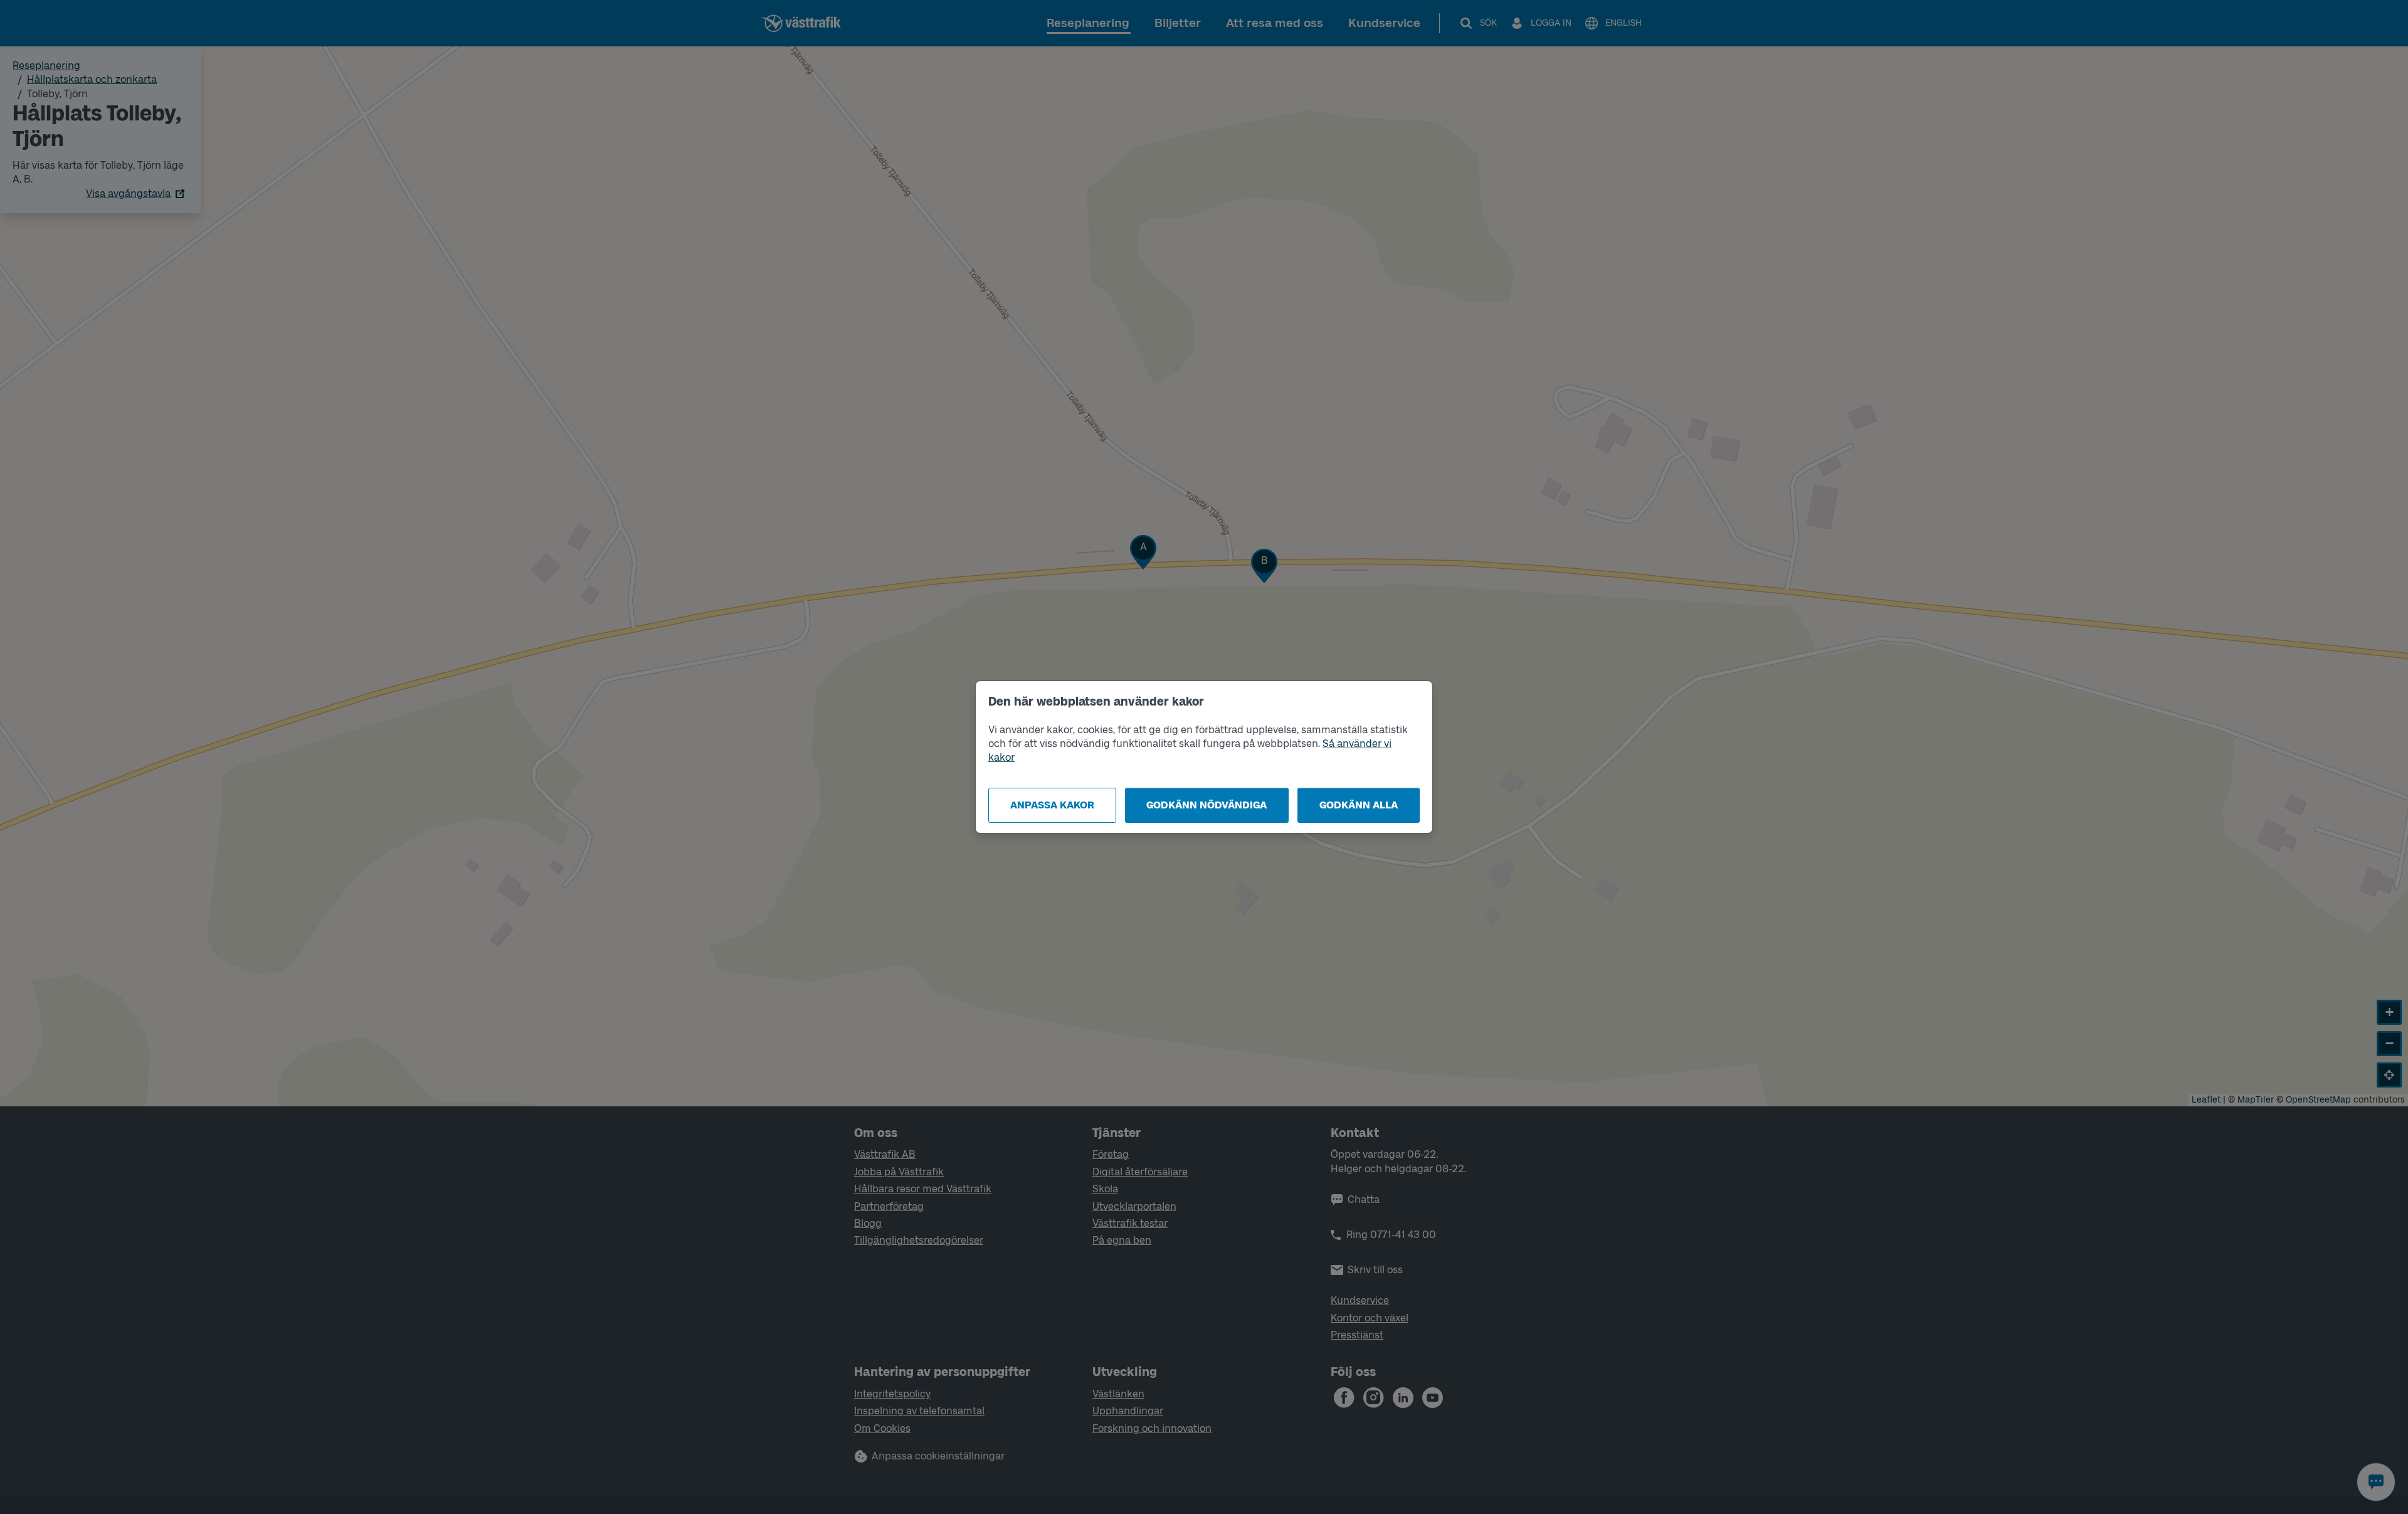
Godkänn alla (1359, 805)
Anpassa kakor (1052, 805)
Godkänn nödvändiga (1207, 805)
